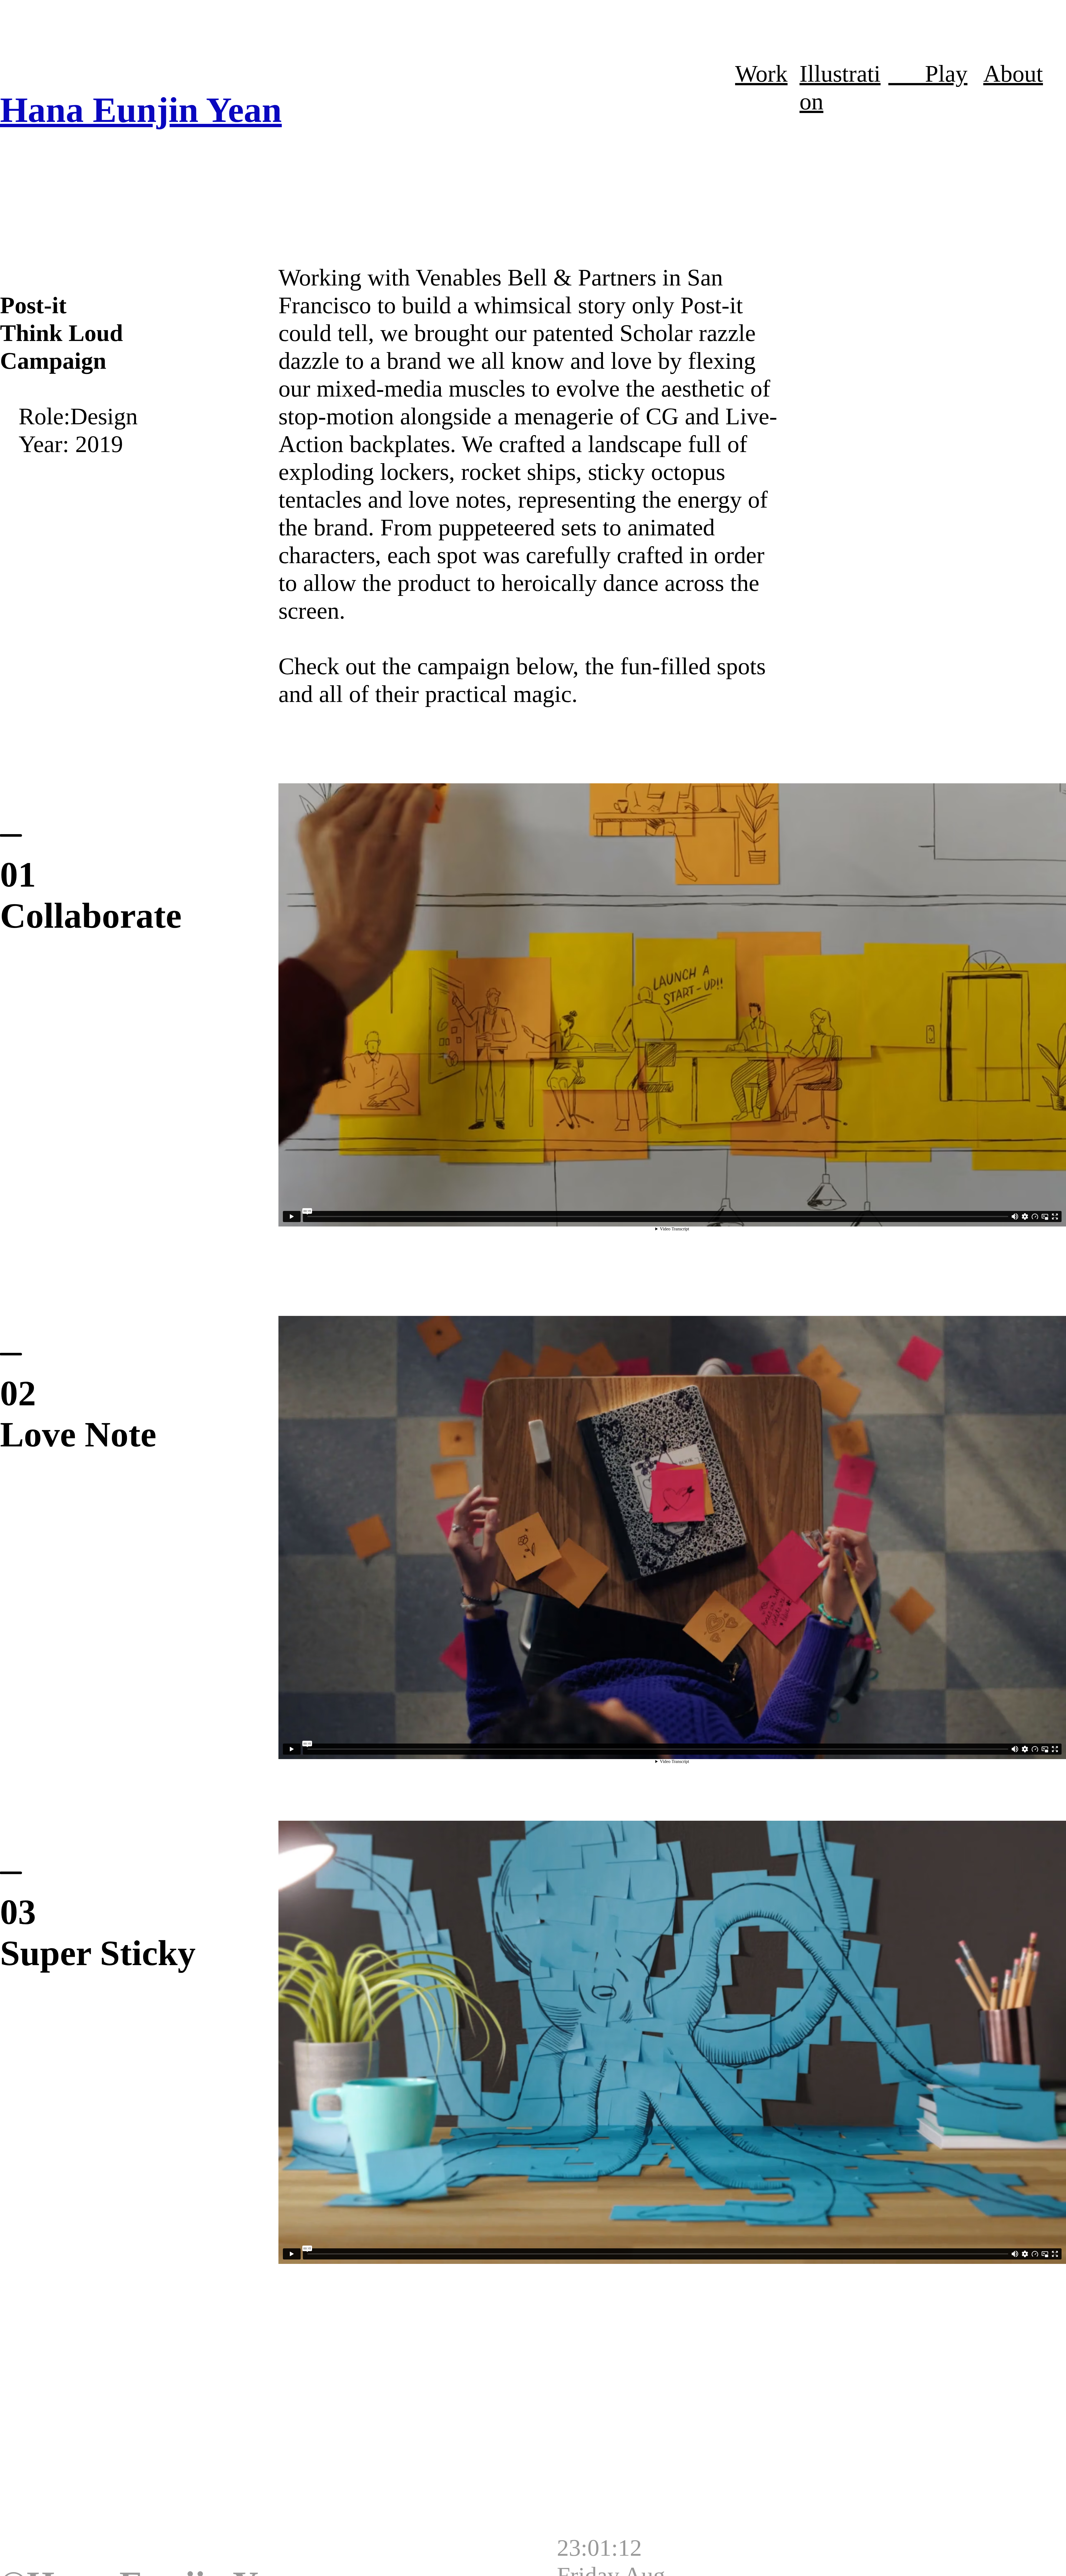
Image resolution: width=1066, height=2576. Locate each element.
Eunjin (146, 110)
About (1013, 74)
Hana (46, 110)
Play (928, 74)
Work (761, 74)
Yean (240, 110)
